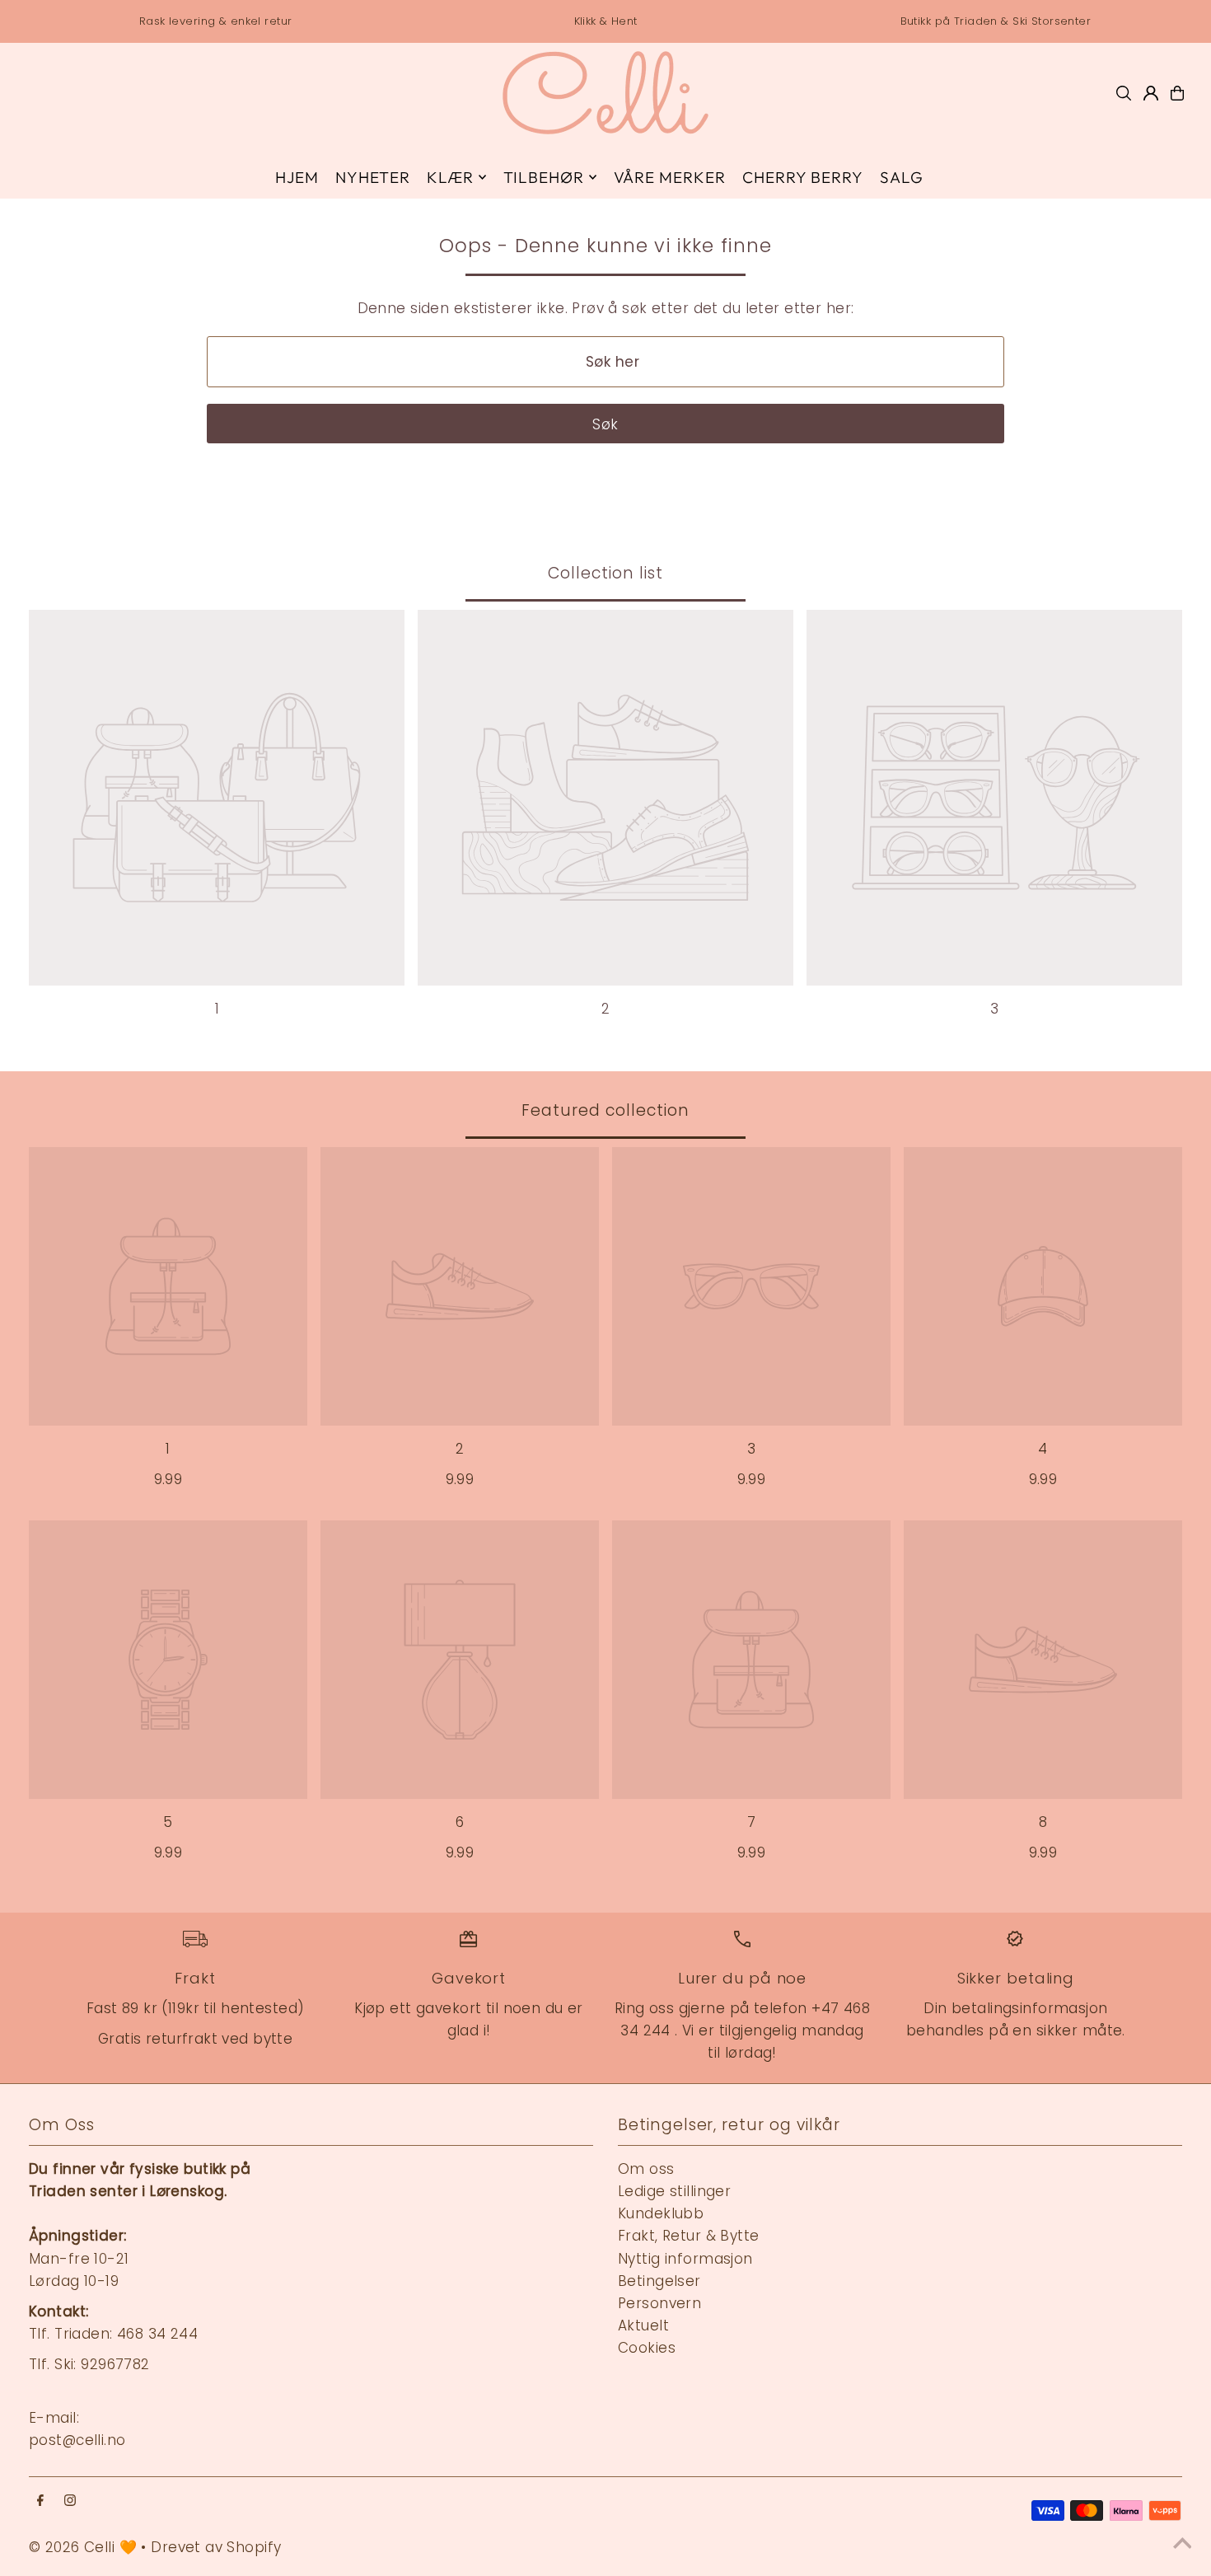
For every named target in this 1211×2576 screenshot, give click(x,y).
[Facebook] (40, 2501)
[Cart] (1177, 93)
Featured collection (605, 1110)
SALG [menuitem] (902, 177)
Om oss (646, 2169)
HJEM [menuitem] (297, 177)
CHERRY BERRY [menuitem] (802, 177)
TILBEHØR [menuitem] (544, 177)
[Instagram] (70, 2501)
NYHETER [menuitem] (373, 177)
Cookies (647, 2348)
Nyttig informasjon (685, 2259)
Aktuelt (643, 2325)
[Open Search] (1124, 93)
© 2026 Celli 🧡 (83, 2547)
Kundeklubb (661, 2213)
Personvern (659, 2303)
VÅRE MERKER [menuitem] (670, 177)
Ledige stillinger (674, 2191)
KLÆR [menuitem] (450, 177)
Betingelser (659, 2281)
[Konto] (1151, 93)
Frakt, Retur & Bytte (689, 2236)
